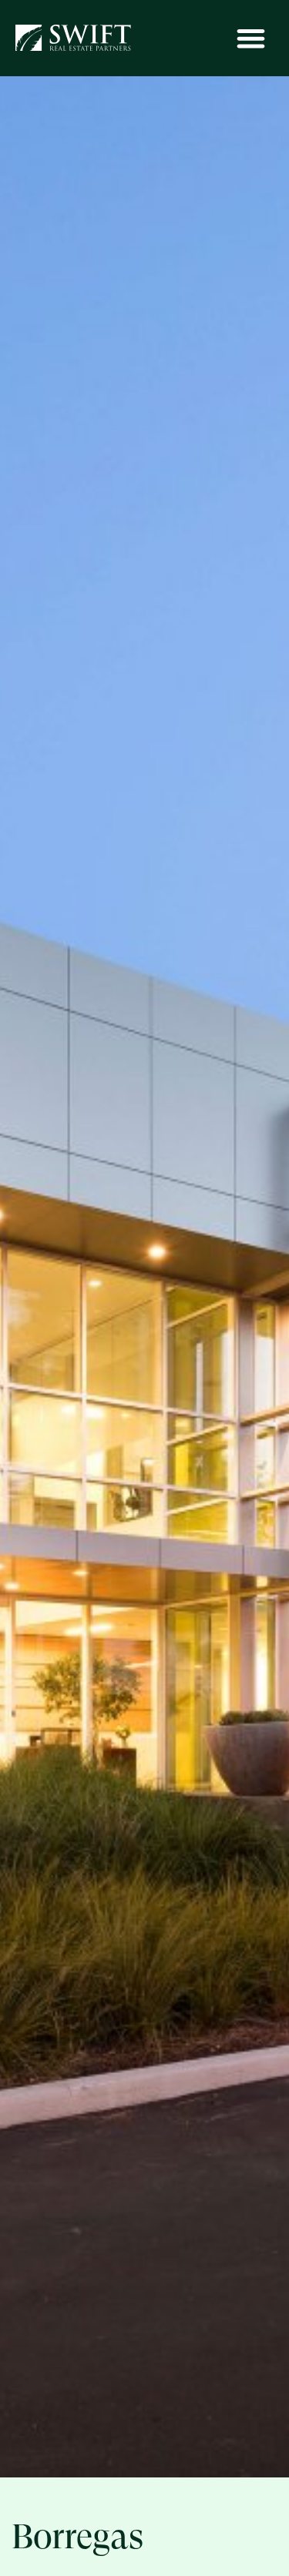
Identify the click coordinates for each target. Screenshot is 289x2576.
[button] (252, 38)
